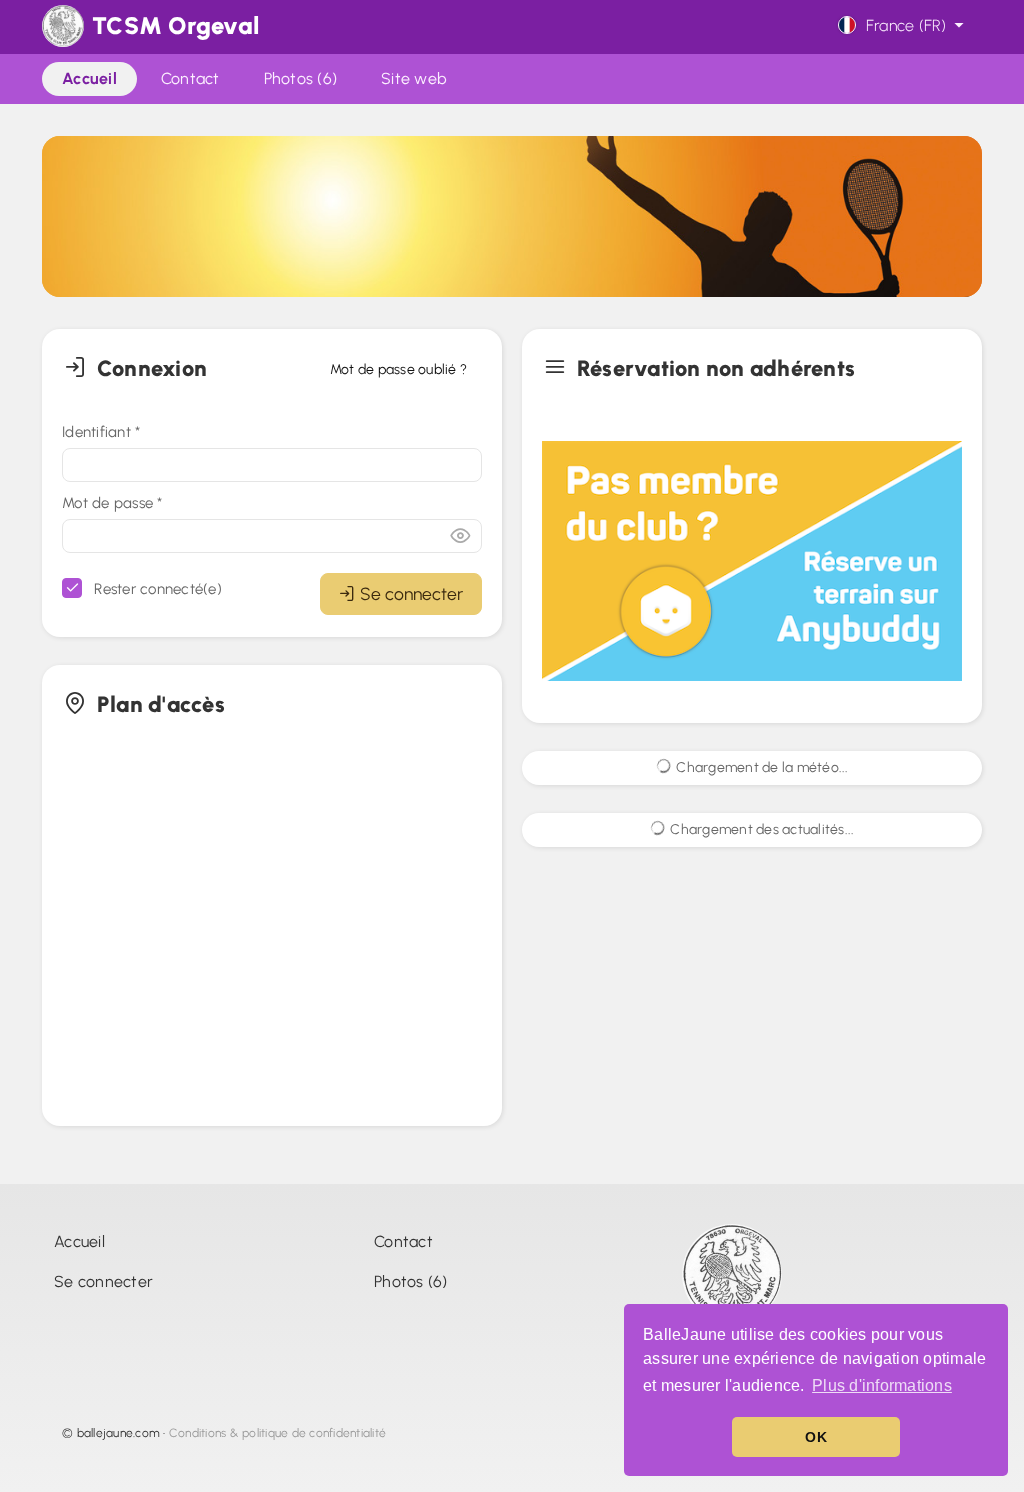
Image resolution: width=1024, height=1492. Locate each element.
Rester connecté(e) (156, 589)
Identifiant (101, 432)
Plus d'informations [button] (882, 1385)
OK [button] (816, 1437)
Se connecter (411, 593)
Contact (403, 1241)
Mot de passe (112, 503)
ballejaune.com (119, 1433)
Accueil (79, 1241)
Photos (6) (411, 1281)
